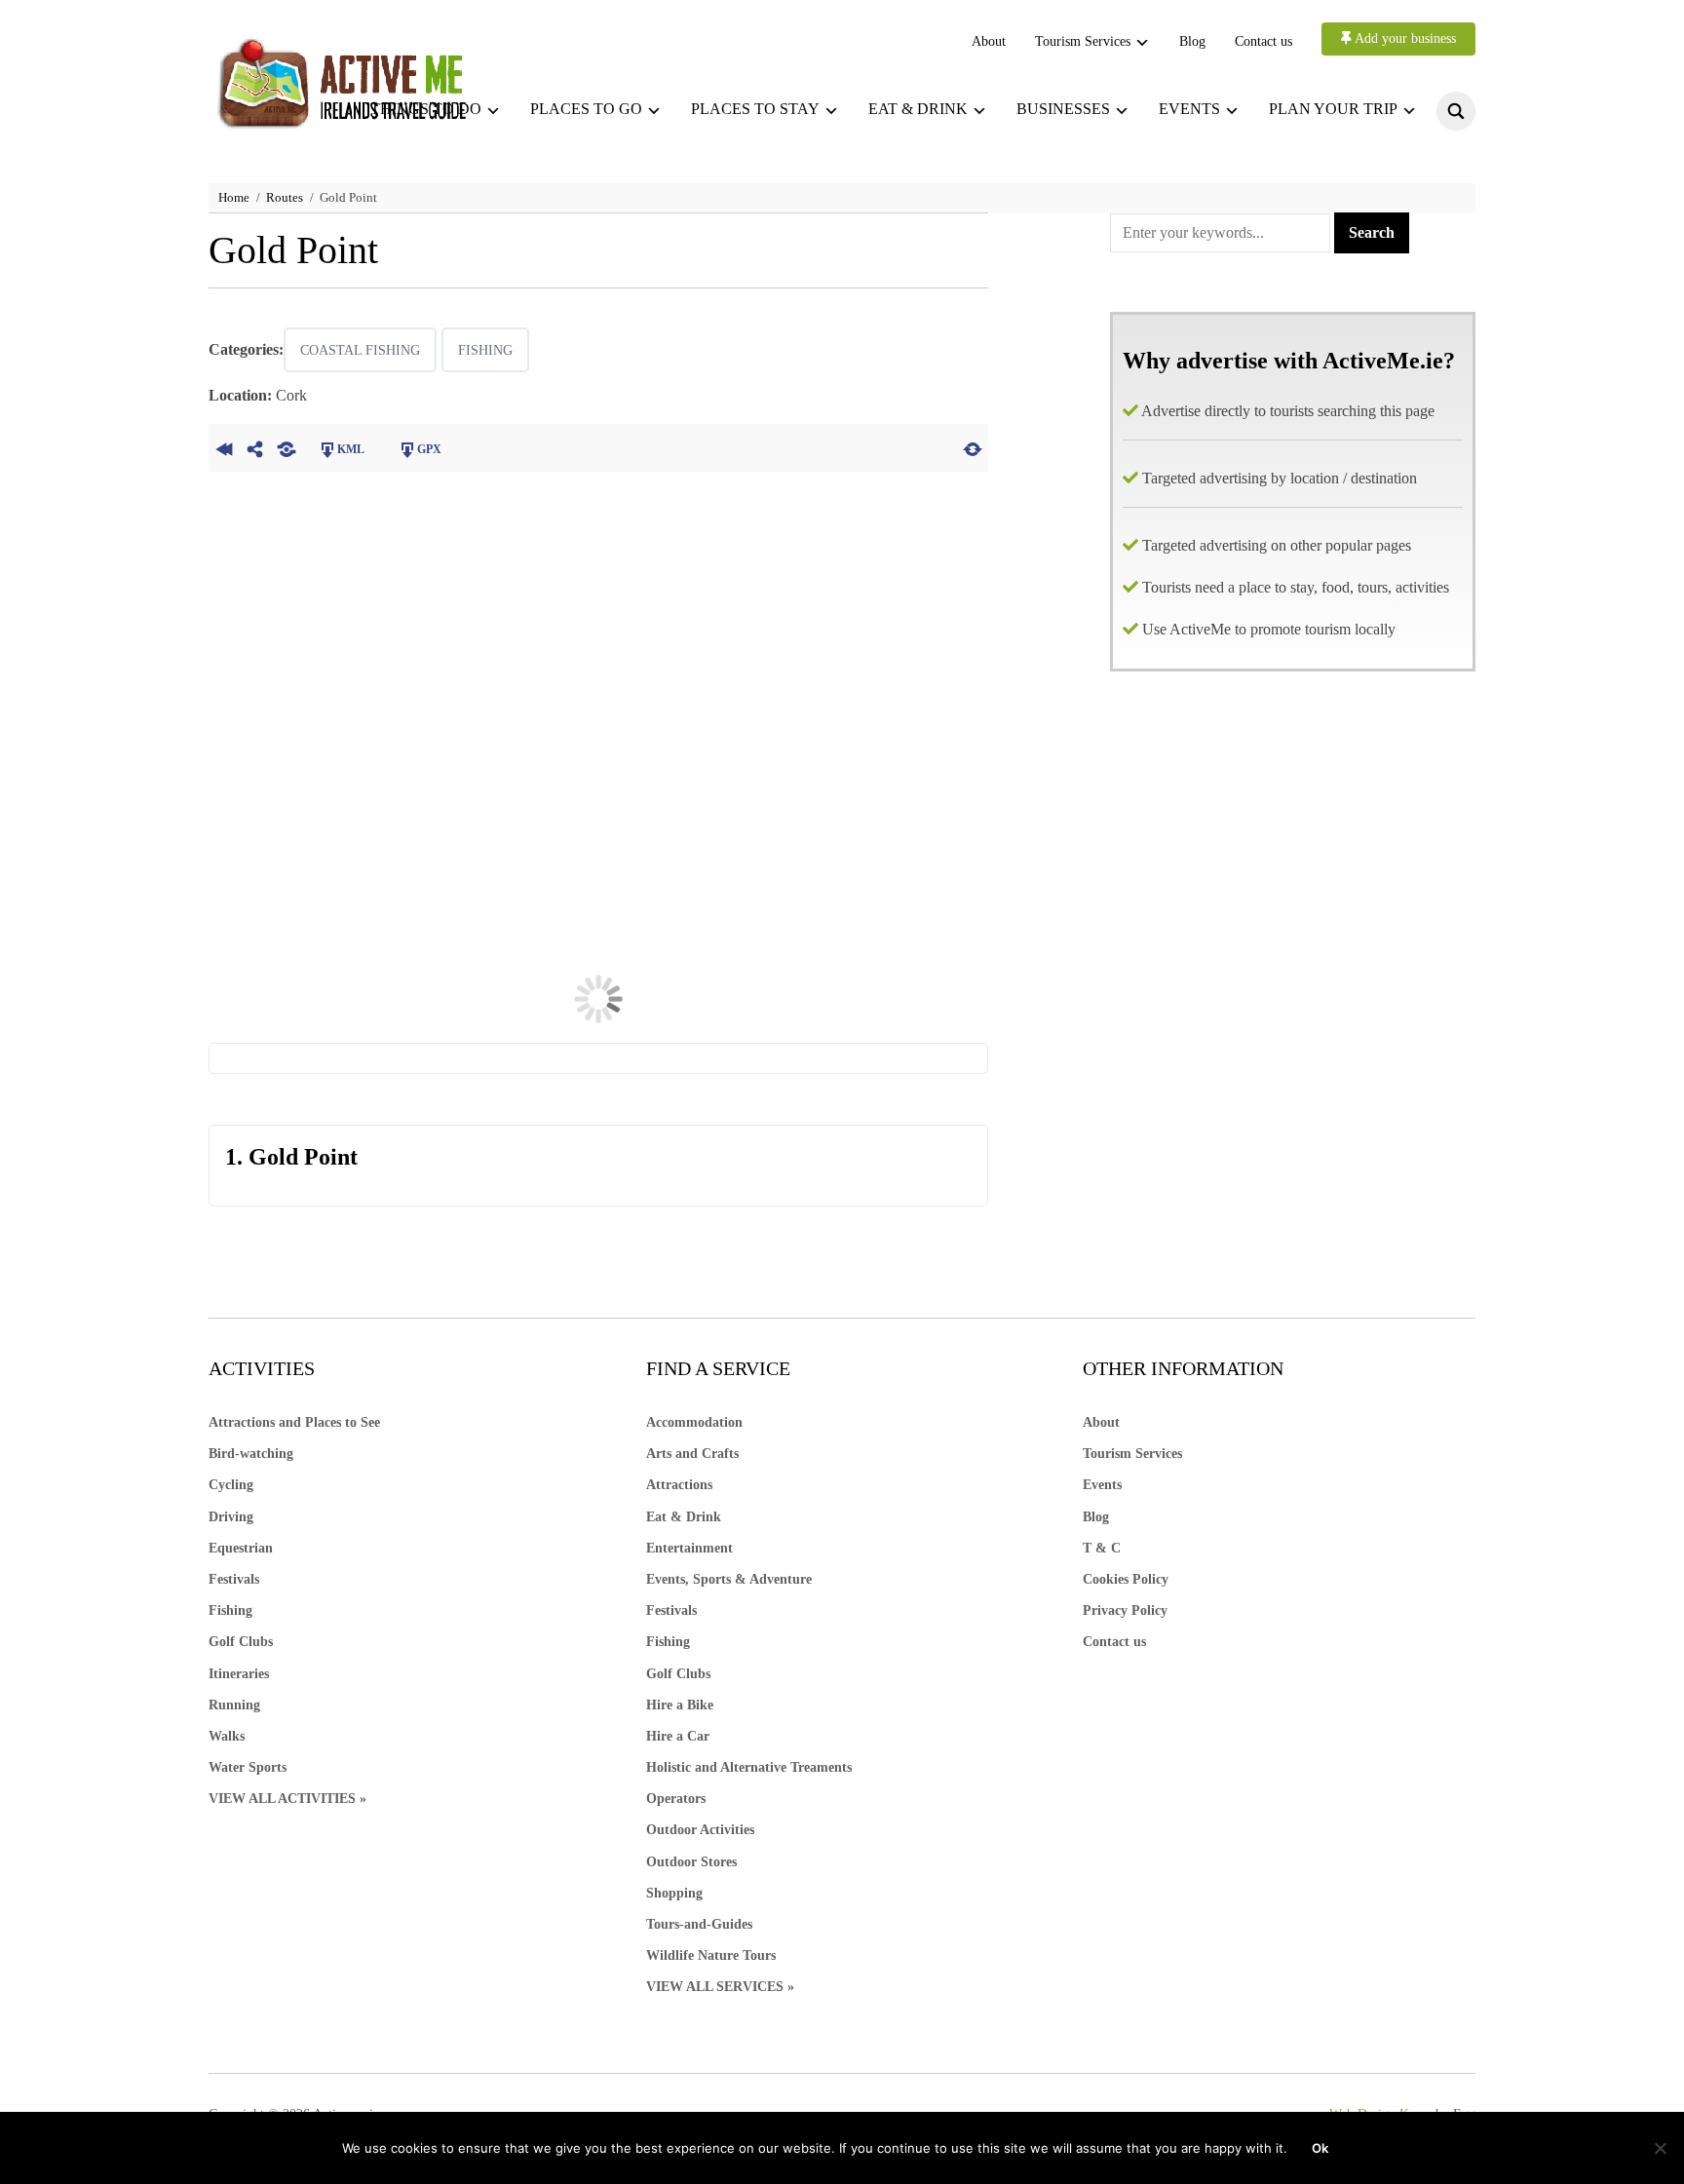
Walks (227, 1736)
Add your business (1404, 38)
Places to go (586, 109)
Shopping (674, 1893)
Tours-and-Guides (699, 1924)
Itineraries (239, 1674)
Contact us (1263, 41)
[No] (1660, 2148)
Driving (231, 1517)
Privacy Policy (1125, 1610)
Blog (1192, 41)
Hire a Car (678, 1736)
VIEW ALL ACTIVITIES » (287, 1799)
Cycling (231, 1485)
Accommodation (694, 1422)
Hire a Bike (680, 1705)
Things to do (426, 109)
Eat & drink (918, 109)
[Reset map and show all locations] (973, 447)
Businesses (1063, 109)
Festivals (234, 1579)
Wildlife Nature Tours (711, 1955)
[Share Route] (255, 447)
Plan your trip (1333, 109)
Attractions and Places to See (294, 1422)
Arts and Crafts (692, 1454)
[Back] (224, 447)
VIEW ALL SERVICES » (720, 1987)
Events (1189, 109)
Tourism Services (1083, 41)
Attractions (679, 1485)
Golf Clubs (241, 1642)
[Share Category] (287, 447)
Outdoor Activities (700, 1830)
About (989, 41)
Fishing (485, 350)
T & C (1102, 1548)
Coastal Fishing (360, 350)
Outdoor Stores (691, 1862)
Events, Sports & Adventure (729, 1579)
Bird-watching (251, 1454)
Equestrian (241, 1548)
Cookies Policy (1126, 1579)
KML (351, 449)
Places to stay (755, 109)
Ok (1320, 2148)
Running (234, 1705)
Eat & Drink (684, 1517)
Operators (676, 1799)
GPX (429, 449)
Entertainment (689, 1548)
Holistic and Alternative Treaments (749, 1767)
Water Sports (248, 1767)
